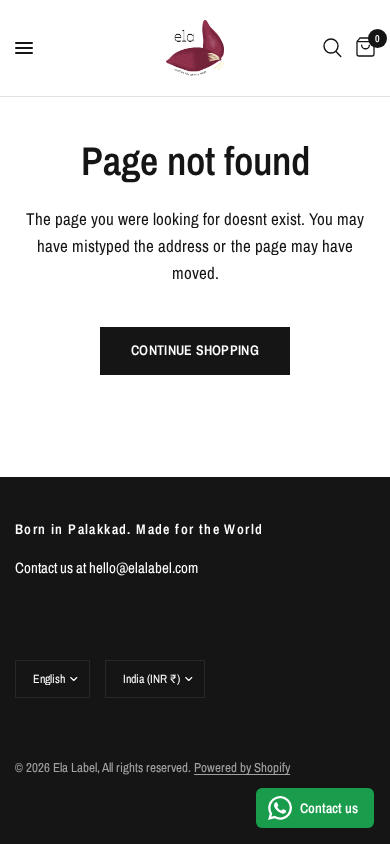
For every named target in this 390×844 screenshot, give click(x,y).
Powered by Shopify (242, 767)
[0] (362, 48)
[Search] (332, 48)
